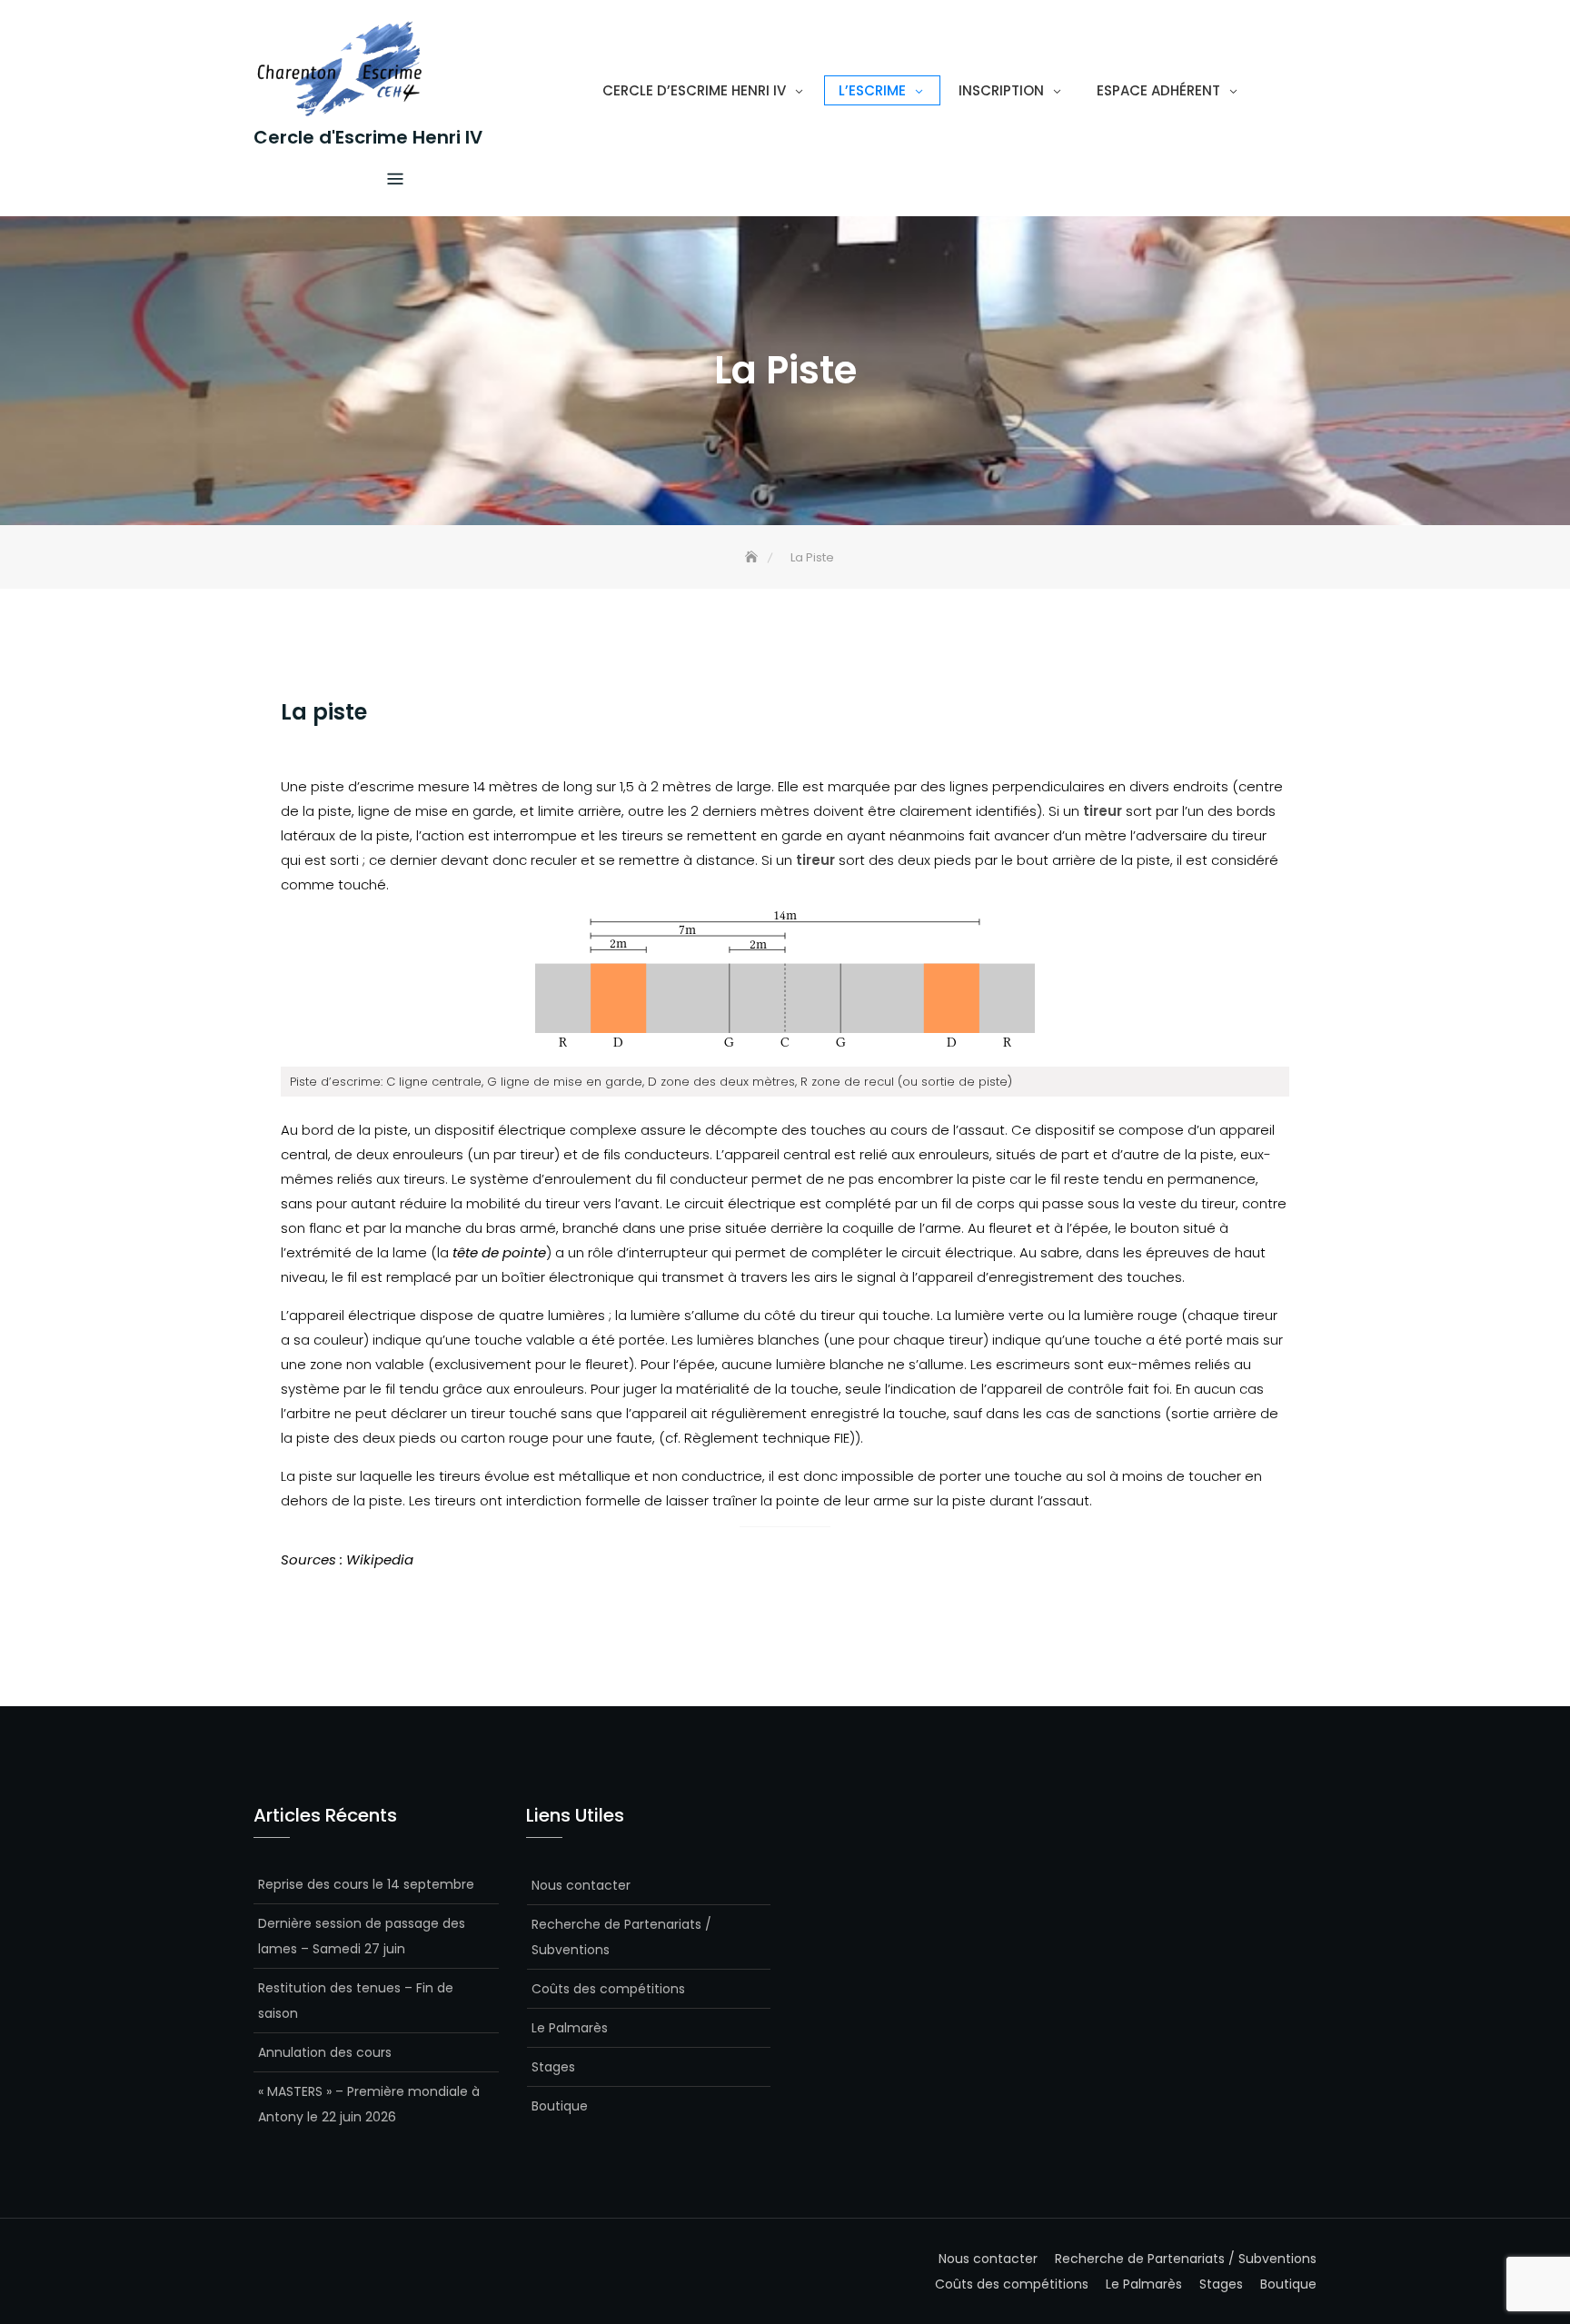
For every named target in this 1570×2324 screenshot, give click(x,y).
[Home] (753, 557)
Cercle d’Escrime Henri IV (694, 90)
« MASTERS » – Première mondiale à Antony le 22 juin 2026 (369, 2104)
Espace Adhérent (1158, 90)
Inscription (1001, 90)
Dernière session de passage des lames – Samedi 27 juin (362, 1936)
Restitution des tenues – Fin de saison (356, 2001)
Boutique (560, 2106)
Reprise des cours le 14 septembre (366, 1884)
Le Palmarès (570, 2028)
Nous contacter (581, 1885)
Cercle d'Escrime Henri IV (368, 137)
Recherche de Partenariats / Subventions (621, 1937)
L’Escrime (872, 90)
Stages (553, 2067)
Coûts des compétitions (608, 1989)
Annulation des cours (325, 2052)
